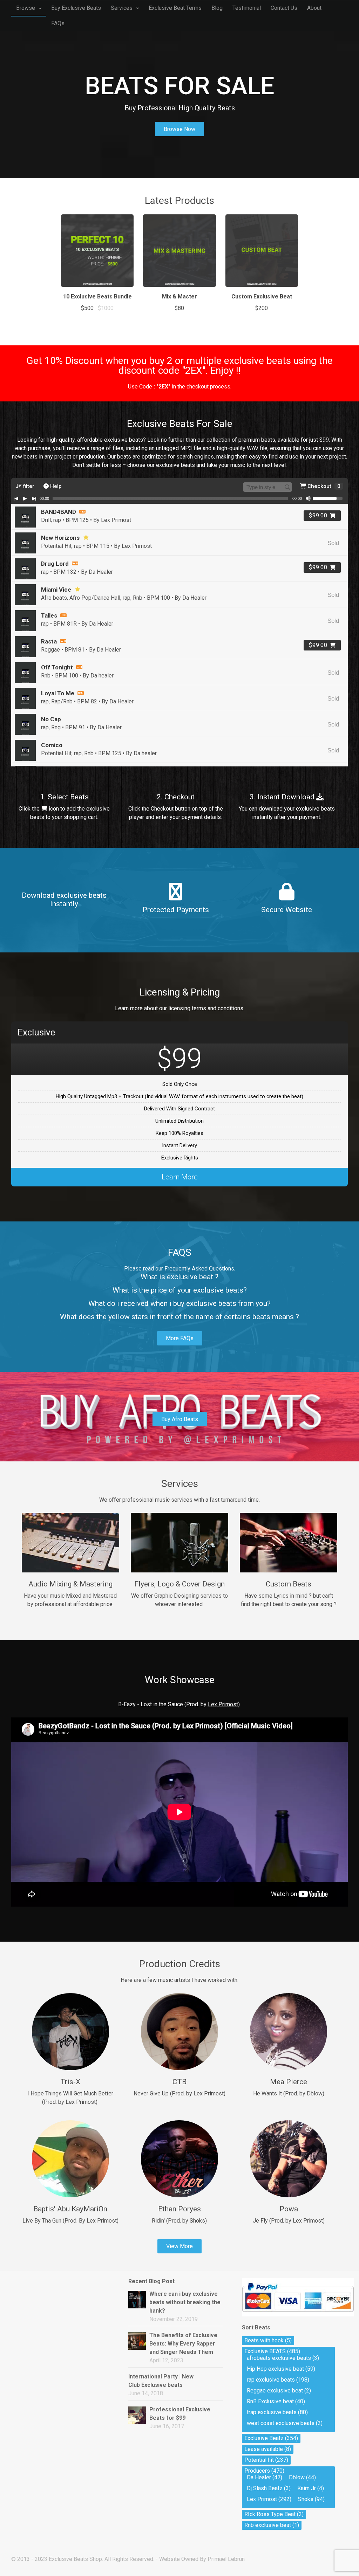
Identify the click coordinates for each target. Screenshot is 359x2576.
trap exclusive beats (272, 2412)
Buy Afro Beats (180, 1419)
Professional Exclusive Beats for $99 (180, 2414)
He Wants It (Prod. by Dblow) (289, 2093)
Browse (26, 8)
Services (122, 8)
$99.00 (318, 515)
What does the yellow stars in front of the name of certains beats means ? (179, 1317)
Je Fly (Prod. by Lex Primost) (289, 2221)
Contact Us (284, 8)
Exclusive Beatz (264, 2438)
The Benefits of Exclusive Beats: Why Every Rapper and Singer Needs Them (183, 2344)
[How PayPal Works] (298, 2315)
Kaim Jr (307, 2488)
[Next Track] (34, 498)
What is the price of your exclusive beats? (180, 1290)
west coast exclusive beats (281, 2423)
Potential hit (259, 2460)
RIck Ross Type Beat (270, 2514)
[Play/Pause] (25, 498)
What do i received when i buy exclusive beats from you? (179, 1303)
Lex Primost (262, 2499)
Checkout (323, 486)
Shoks (306, 2499)
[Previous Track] (16, 498)
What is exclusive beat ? (179, 1277)
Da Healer (259, 2477)
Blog (217, 8)
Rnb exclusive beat (268, 2525)
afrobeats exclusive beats (279, 2358)
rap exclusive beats (271, 2380)
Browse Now (179, 129)
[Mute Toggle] (308, 498)
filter (28, 486)
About (314, 8)
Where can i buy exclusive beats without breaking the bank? (185, 2302)
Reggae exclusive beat (275, 2391)
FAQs (58, 23)
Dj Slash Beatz (265, 2488)
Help (55, 486)
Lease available (264, 2449)
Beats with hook (264, 2340)
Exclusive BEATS (265, 2351)
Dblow (297, 2477)
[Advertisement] (50, 2313)
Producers (257, 2471)
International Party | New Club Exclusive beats (161, 2381)
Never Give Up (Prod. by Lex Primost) (179, 2093)
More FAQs (180, 1338)
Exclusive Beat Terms (175, 8)
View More (179, 2246)
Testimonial (247, 8)
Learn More (180, 1177)
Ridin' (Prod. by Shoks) (179, 2221)
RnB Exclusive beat (270, 2401)
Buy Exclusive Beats (76, 8)
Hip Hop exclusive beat (275, 2369)
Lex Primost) (224, 1704)
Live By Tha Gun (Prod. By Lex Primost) (70, 2221)
